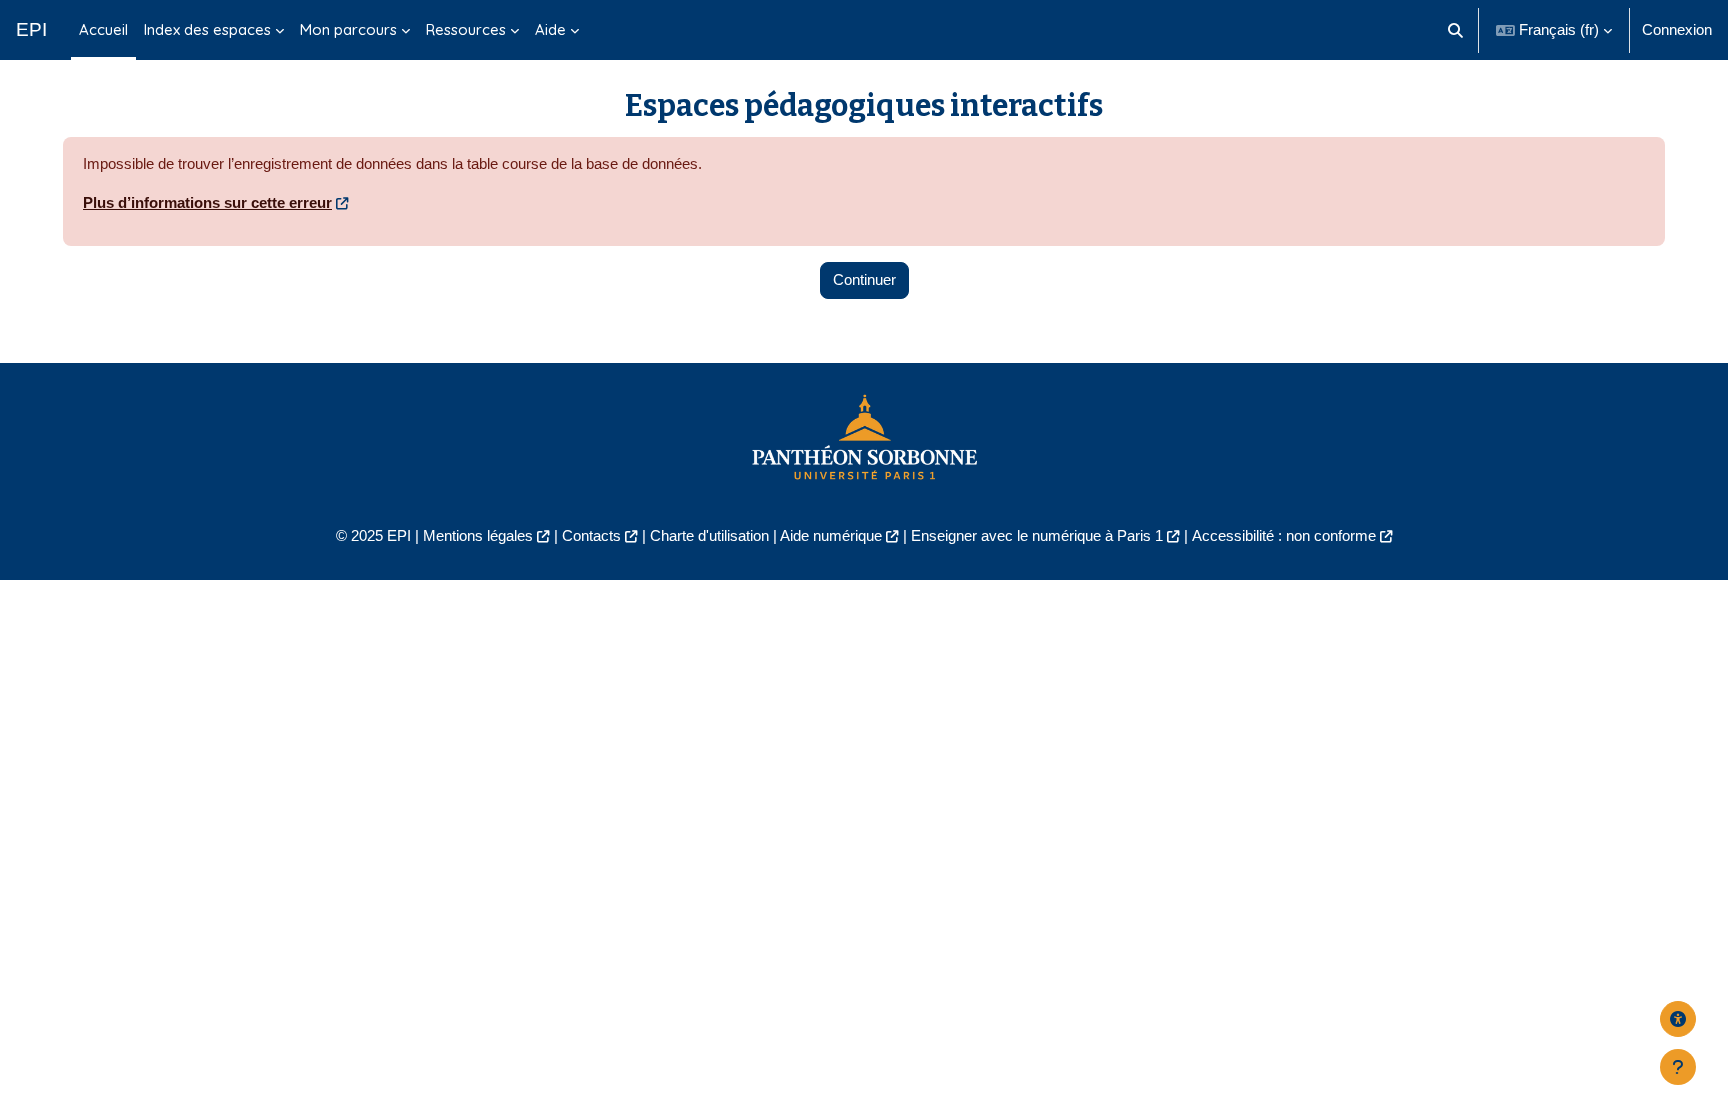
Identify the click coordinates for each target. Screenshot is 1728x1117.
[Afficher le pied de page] (1678, 1067)
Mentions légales (478, 535)
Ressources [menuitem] (466, 29)
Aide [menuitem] (550, 29)
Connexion (1677, 29)
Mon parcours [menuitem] (348, 29)
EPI (31, 29)
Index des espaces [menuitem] (207, 29)
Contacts (591, 535)
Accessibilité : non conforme (1284, 535)
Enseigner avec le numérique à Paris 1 (1037, 535)
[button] (1456, 30)
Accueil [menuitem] (103, 29)
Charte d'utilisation (709, 535)
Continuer (864, 279)
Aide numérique (831, 535)
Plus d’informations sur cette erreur (207, 202)
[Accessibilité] (1678, 1019)
